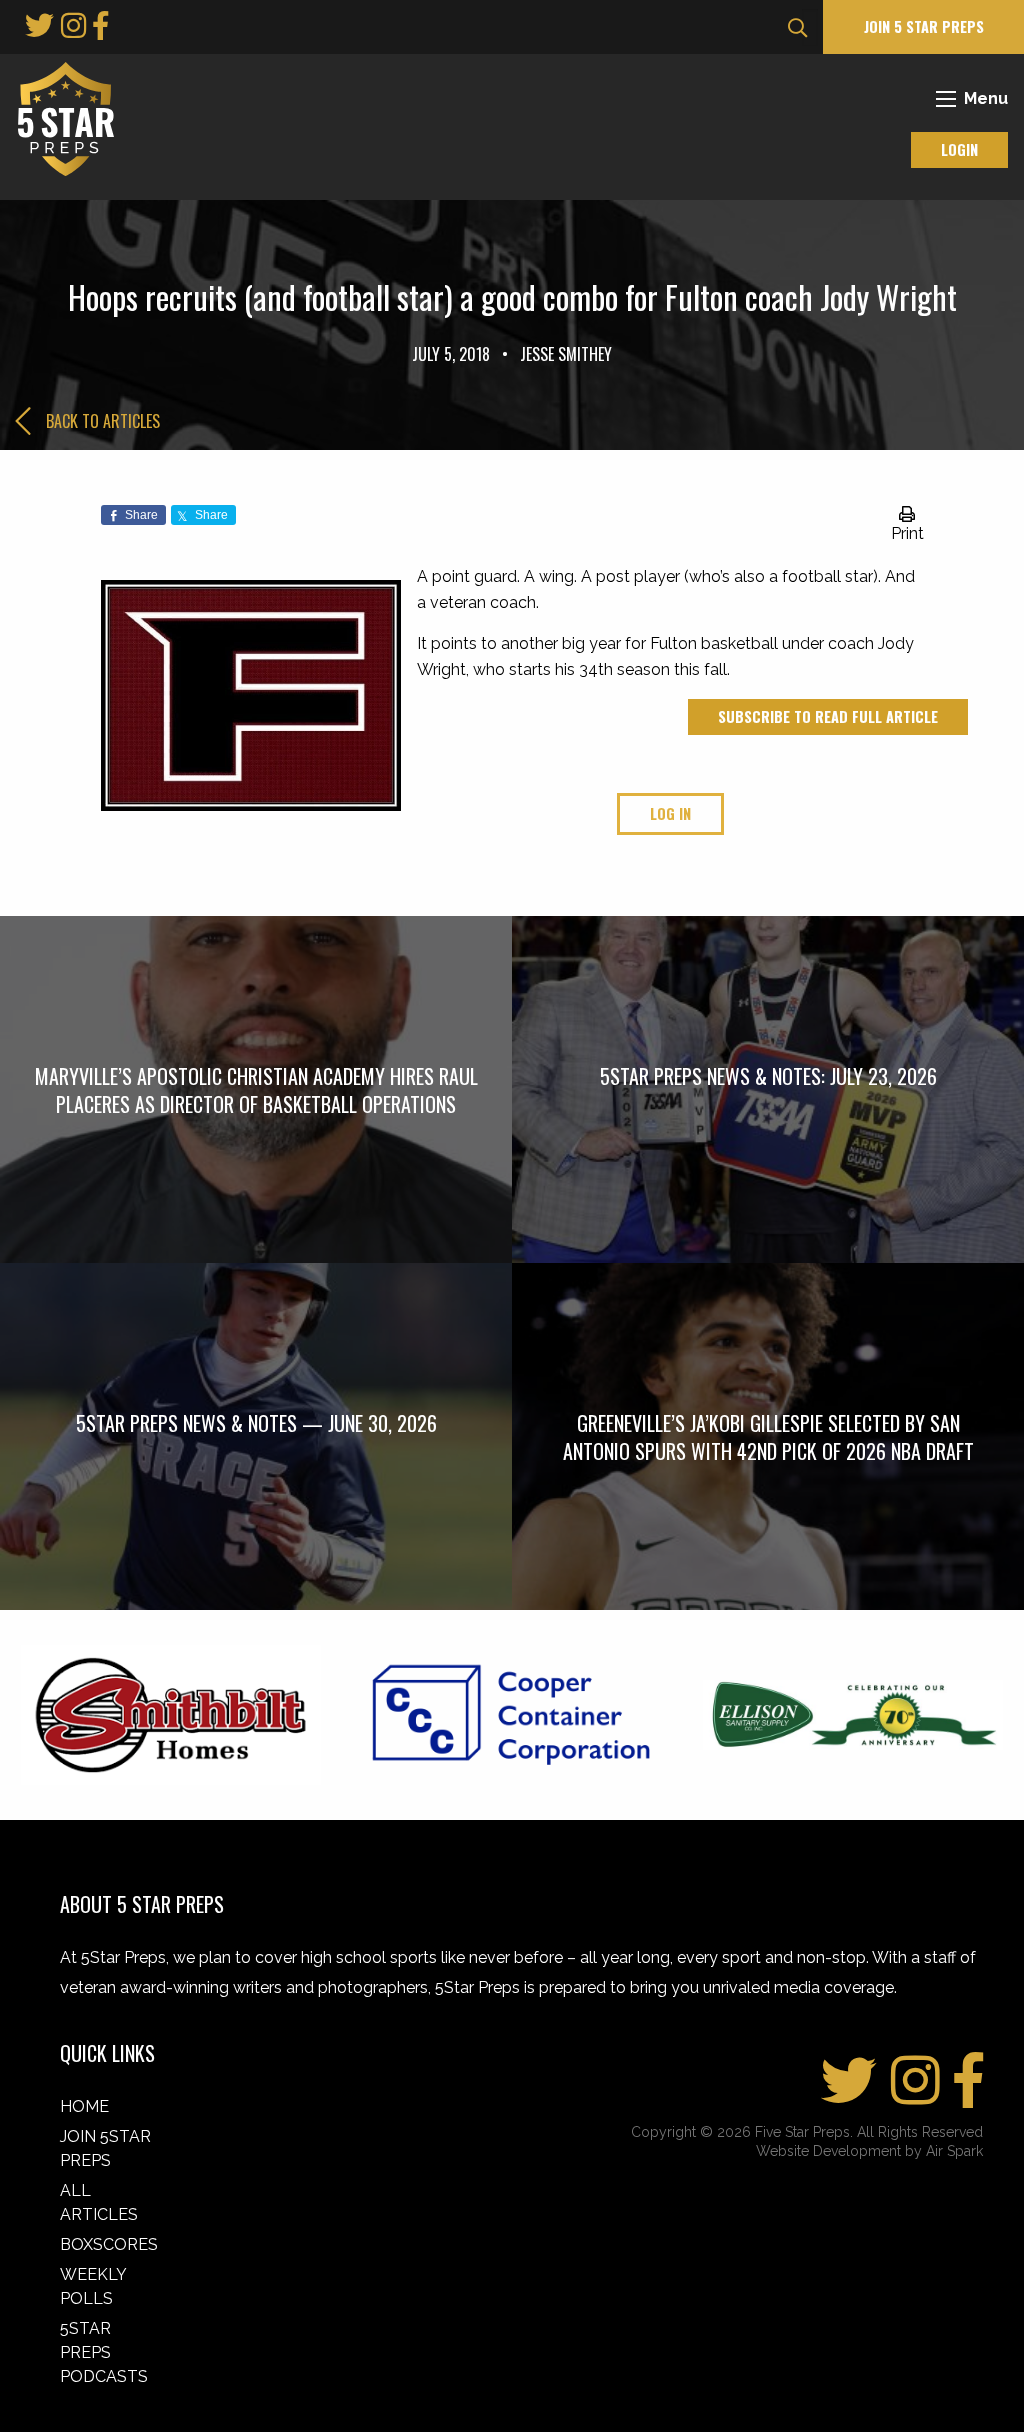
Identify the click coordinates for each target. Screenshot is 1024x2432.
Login (959, 149)
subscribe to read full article (828, 716)
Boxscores (109, 2244)
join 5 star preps (924, 26)
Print (907, 533)
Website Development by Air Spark (869, 2151)
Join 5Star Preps (105, 2148)
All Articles (99, 2202)
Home (84, 2106)
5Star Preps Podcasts (104, 2352)
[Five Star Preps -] (61, 117)
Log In (670, 813)
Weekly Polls (93, 2286)
